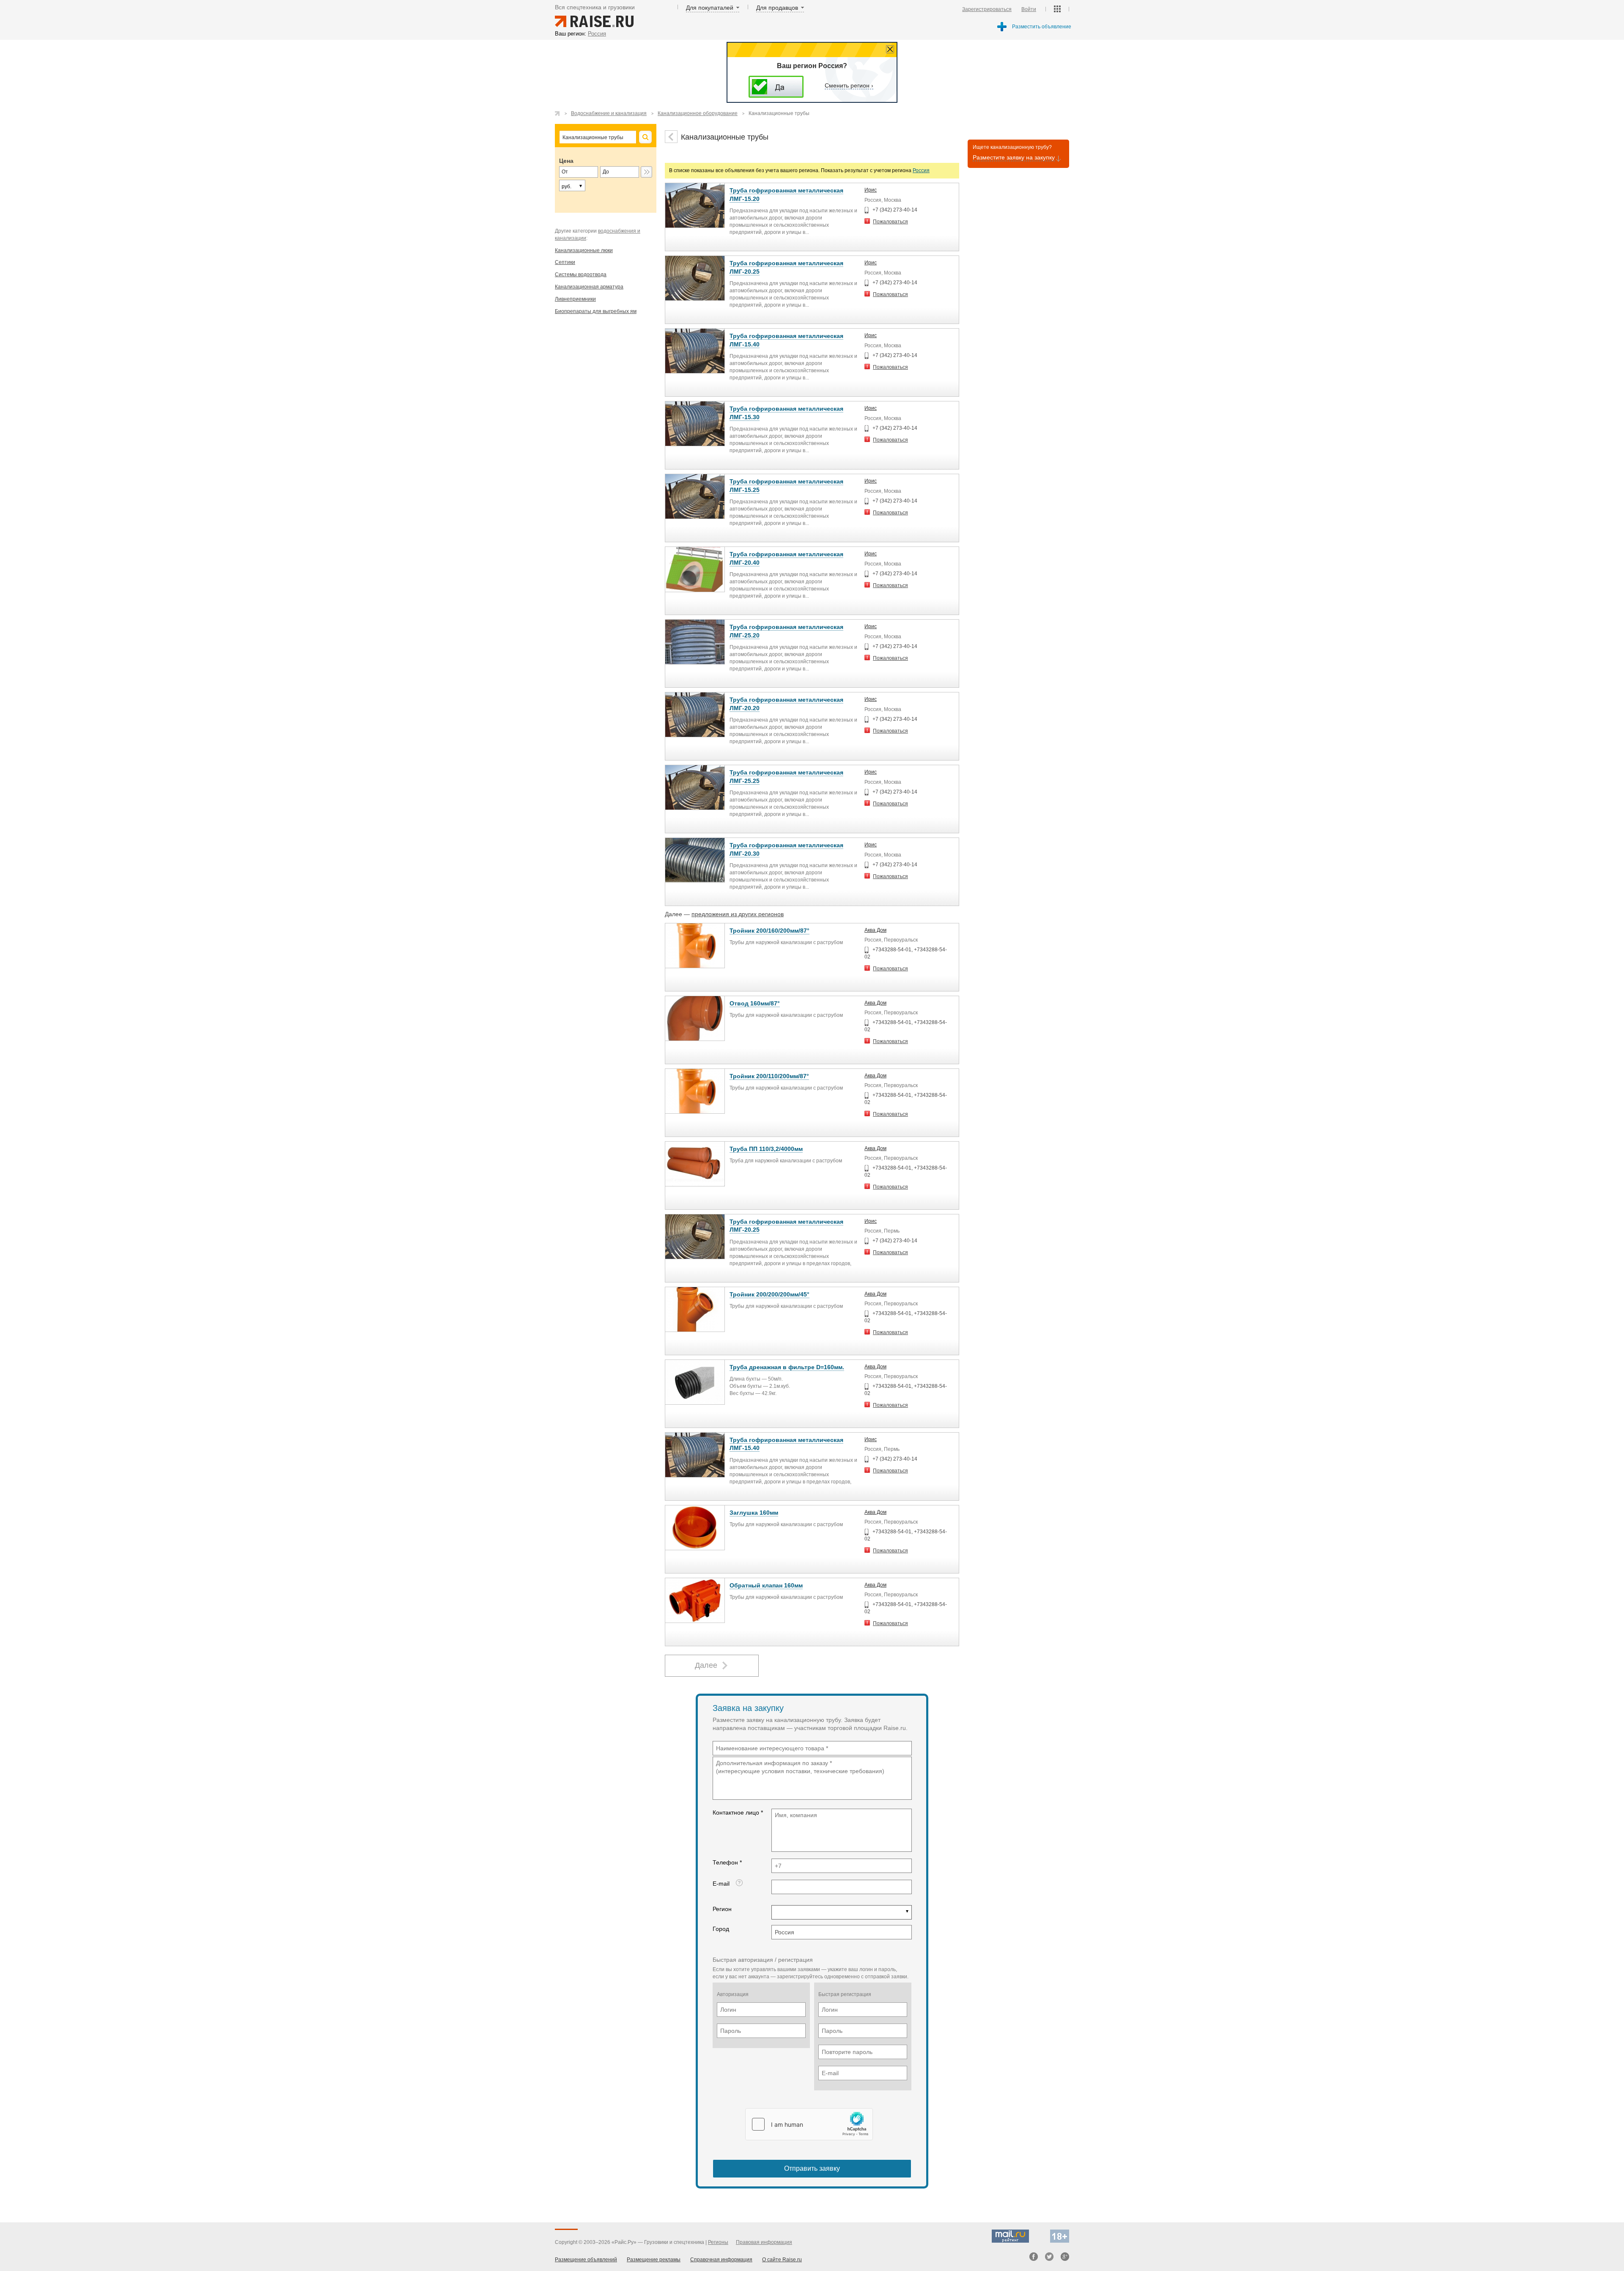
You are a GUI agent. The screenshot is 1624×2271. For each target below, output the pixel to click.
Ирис (871, 190)
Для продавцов (777, 8)
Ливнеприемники (575, 299)
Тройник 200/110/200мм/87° (769, 1076)
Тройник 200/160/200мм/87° (769, 931)
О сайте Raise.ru (782, 2260)
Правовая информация (764, 2242)
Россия (921, 170)
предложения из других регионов (738, 914)
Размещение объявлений (586, 2260)
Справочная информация (721, 2260)
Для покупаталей (710, 8)
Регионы (718, 2242)
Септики (565, 262)
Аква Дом (875, 930)
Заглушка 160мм (754, 1513)
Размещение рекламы (654, 2260)
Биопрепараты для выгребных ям (596, 311)
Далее (706, 1665)
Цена (566, 161)
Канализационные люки (584, 250)
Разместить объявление (1042, 27)
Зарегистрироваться (987, 9)
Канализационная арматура (589, 287)
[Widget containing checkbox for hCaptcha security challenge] (809, 2124)
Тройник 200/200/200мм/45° (769, 1294)
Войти (1029, 9)
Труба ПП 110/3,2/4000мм (766, 1149)
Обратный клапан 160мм (766, 1585)
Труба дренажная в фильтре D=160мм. (787, 1367)
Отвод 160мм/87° (755, 1003)
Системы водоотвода (581, 275)
